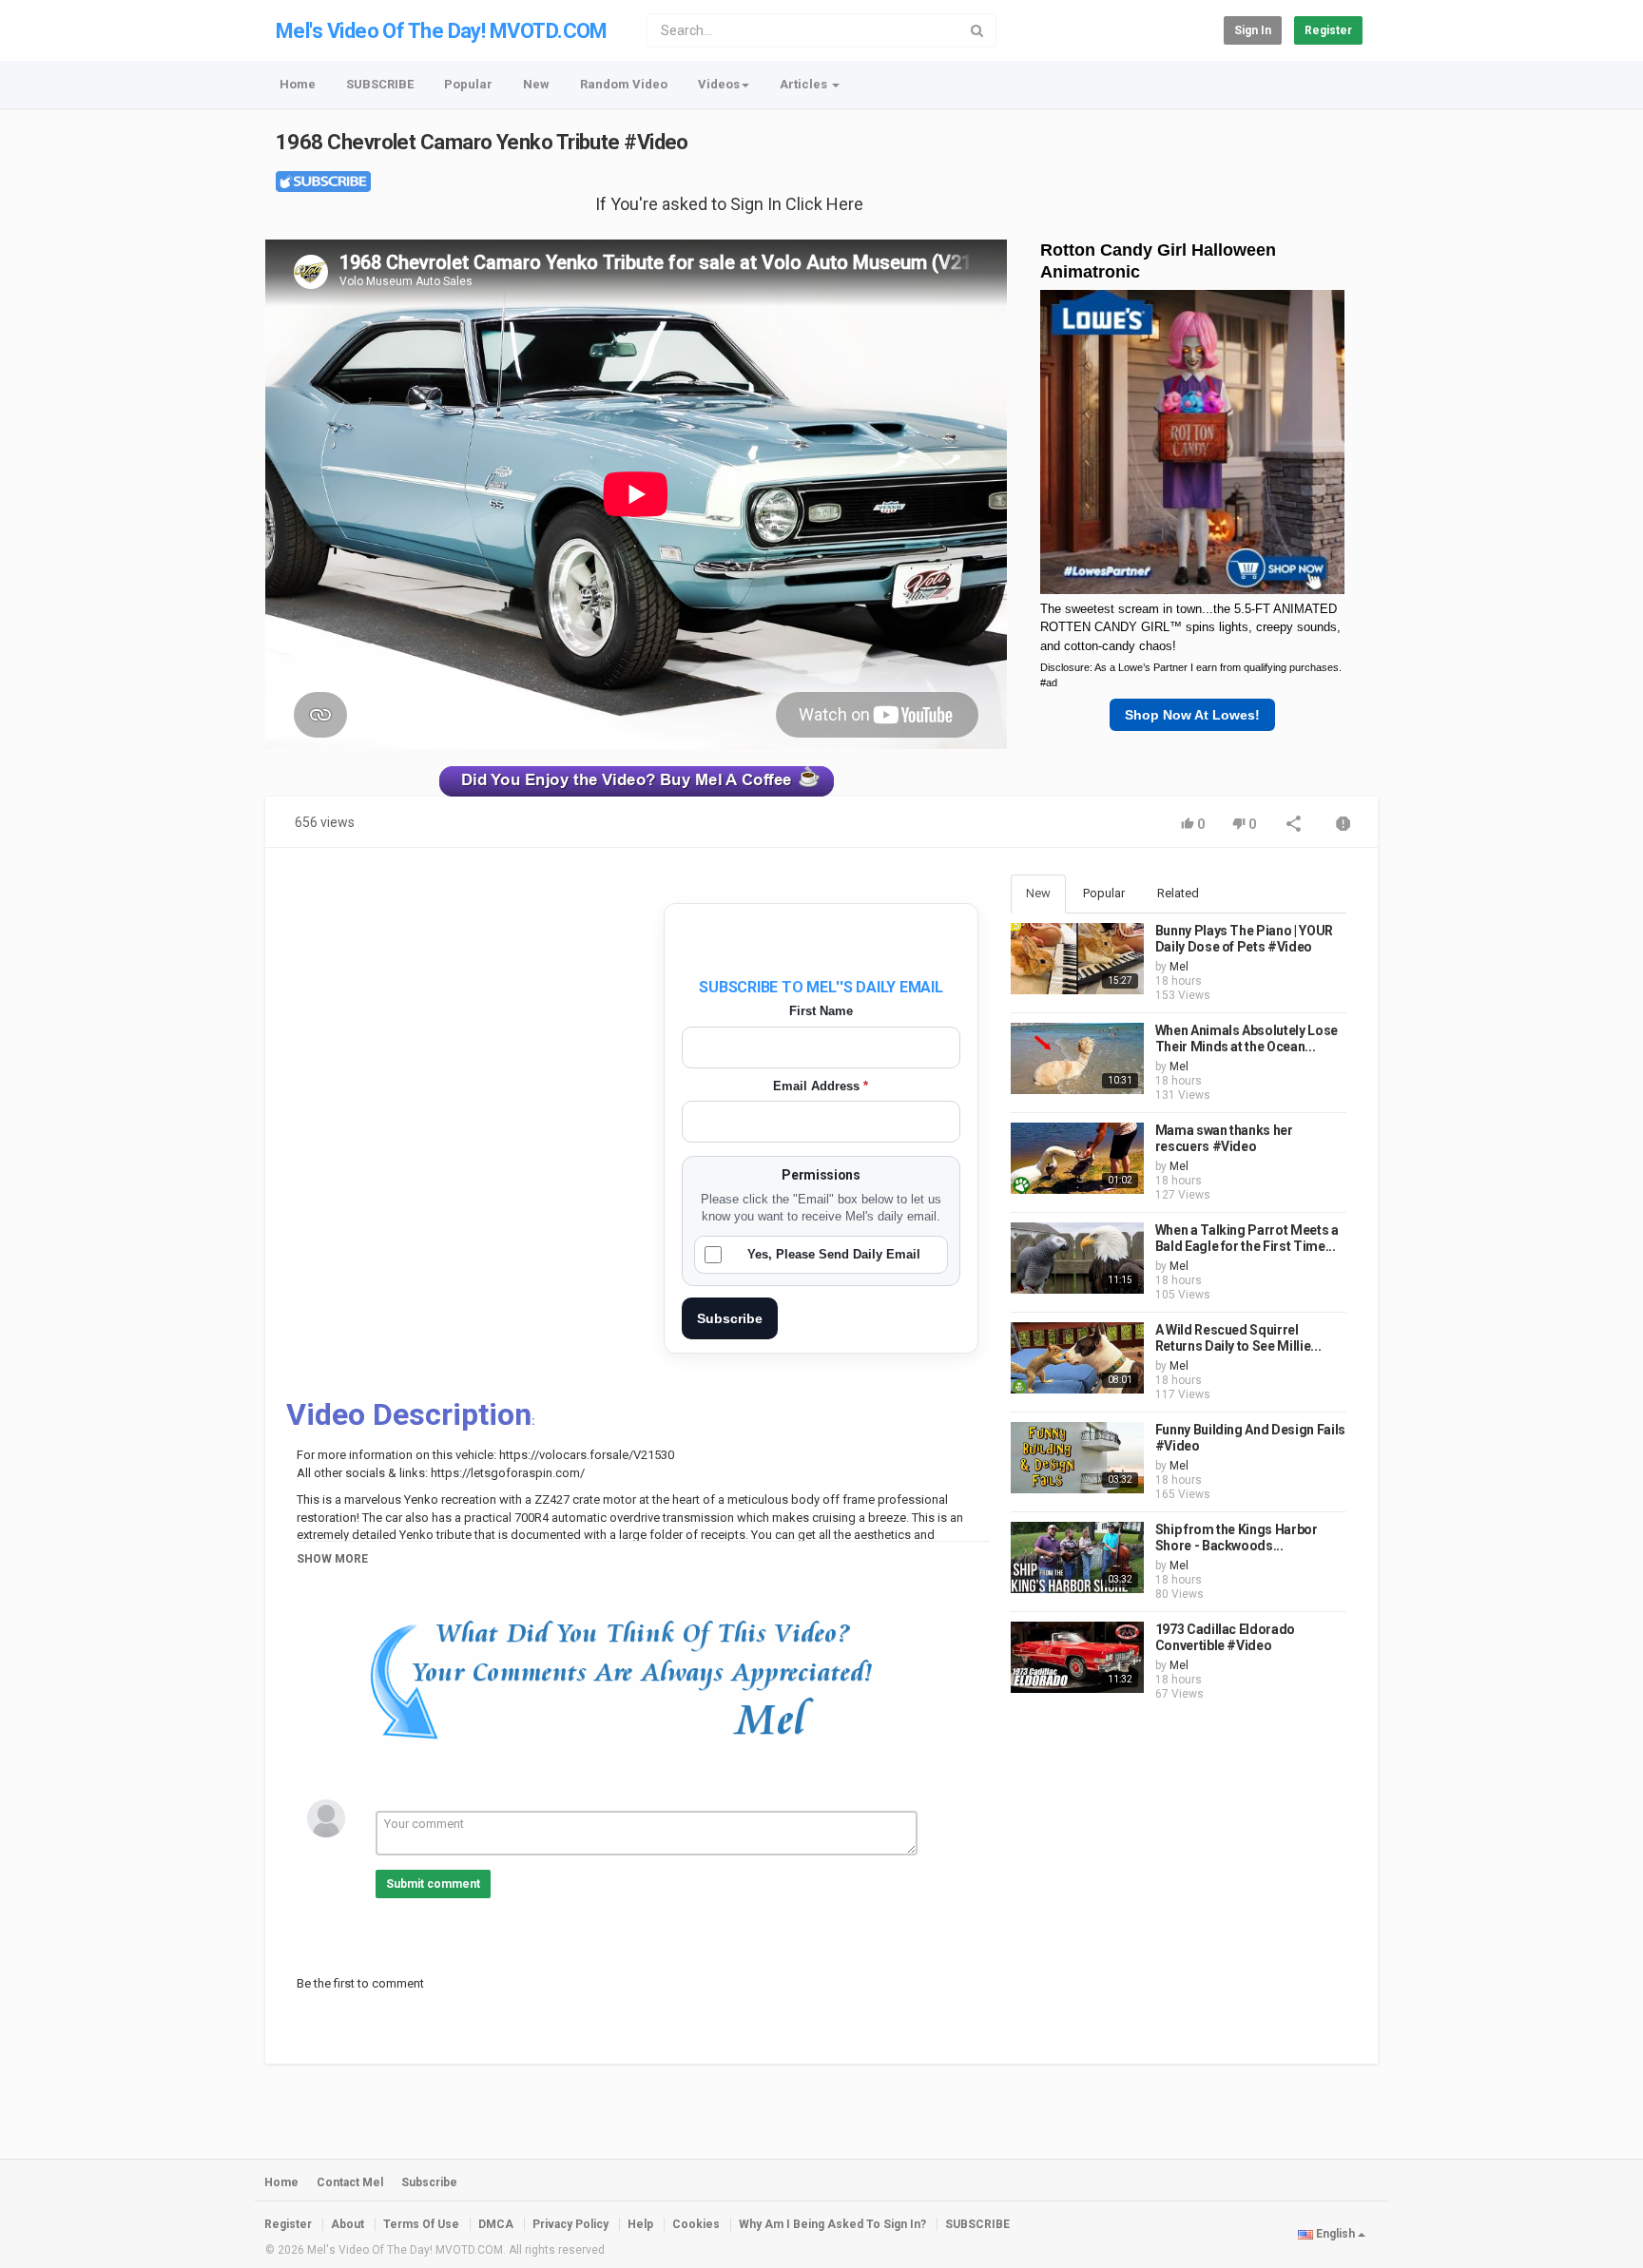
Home (298, 84)
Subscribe (730, 1318)
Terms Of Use (421, 2224)
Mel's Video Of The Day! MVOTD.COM (442, 31)
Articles (805, 84)
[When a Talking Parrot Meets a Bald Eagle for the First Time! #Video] (1077, 1258)
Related (1178, 893)
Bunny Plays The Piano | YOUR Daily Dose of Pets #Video (1244, 939)
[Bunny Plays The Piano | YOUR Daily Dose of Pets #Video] (1077, 959)
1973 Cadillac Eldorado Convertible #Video (1225, 1638)
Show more (332, 1559)
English (1335, 2234)
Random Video (624, 84)
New (536, 84)
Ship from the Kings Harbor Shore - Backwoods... (1237, 1538)
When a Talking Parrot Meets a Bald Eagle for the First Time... (1247, 1239)
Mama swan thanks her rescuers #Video (1224, 1139)
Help (640, 2224)
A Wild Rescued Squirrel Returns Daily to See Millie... (1238, 1338)
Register (1328, 30)
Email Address (821, 1086)
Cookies (696, 2224)
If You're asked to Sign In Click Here (729, 204)
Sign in (1253, 30)
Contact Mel (350, 2182)
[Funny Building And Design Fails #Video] (1077, 1458)
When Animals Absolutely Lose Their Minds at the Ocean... (1247, 1039)
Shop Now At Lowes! (1192, 715)
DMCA (496, 2224)
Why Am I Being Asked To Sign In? (832, 2224)
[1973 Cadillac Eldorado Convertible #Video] (1077, 1657)
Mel (1179, 967)
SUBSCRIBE (380, 84)
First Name (821, 1011)
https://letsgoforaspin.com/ (506, 1473)
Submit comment (433, 1884)
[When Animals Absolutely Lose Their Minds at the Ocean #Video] (1077, 1058)
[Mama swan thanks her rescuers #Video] (1077, 1158)
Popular (468, 84)
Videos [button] (719, 84)
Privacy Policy (570, 2224)
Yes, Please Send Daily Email (834, 1254)
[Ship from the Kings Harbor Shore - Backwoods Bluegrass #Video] (1077, 1557)
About (348, 2224)
